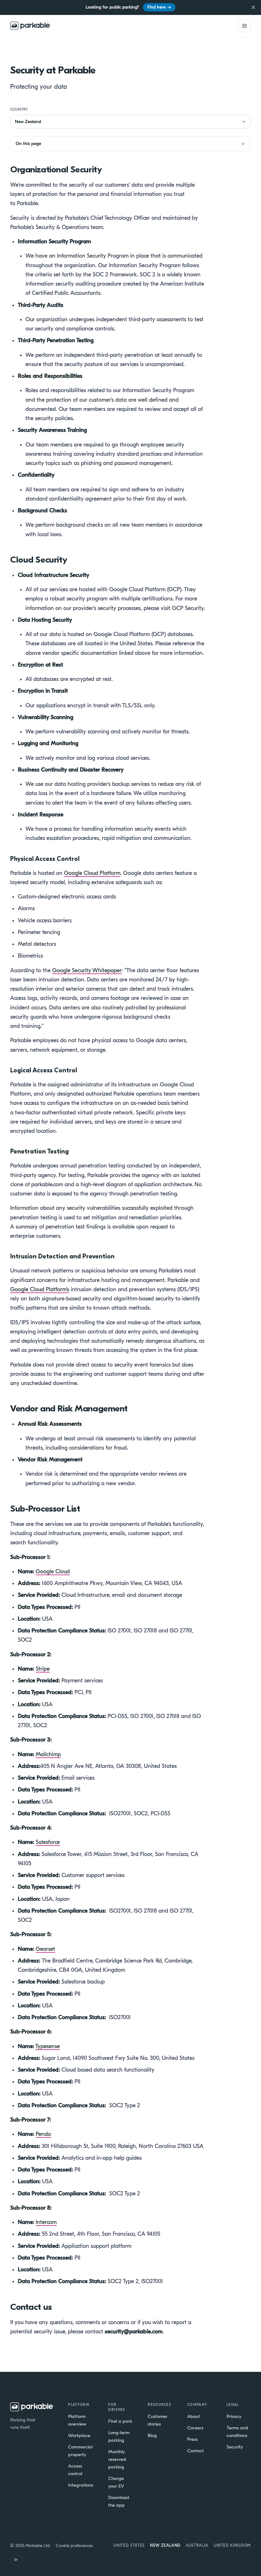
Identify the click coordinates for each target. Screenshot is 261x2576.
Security (235, 2447)
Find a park (120, 2421)
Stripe (43, 1669)
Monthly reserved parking (117, 2459)
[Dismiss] (253, 7)
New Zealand (165, 2545)
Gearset (45, 1949)
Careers (195, 2428)
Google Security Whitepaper (87, 970)
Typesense (48, 2046)
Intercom (46, 2222)
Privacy (234, 2416)
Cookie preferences (74, 2546)
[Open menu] (244, 26)
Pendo (43, 2134)
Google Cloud (53, 1572)
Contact (195, 2451)
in (16, 2560)
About (194, 2416)
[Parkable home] (30, 26)
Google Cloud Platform (92, 873)
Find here (159, 7)
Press (192, 2439)
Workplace (79, 2435)
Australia (197, 2545)
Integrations (81, 2485)
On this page (28, 144)
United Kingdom (232, 2545)
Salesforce (48, 1842)
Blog (152, 2435)
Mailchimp (48, 1754)
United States (129, 2545)
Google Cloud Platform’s (40, 1289)
